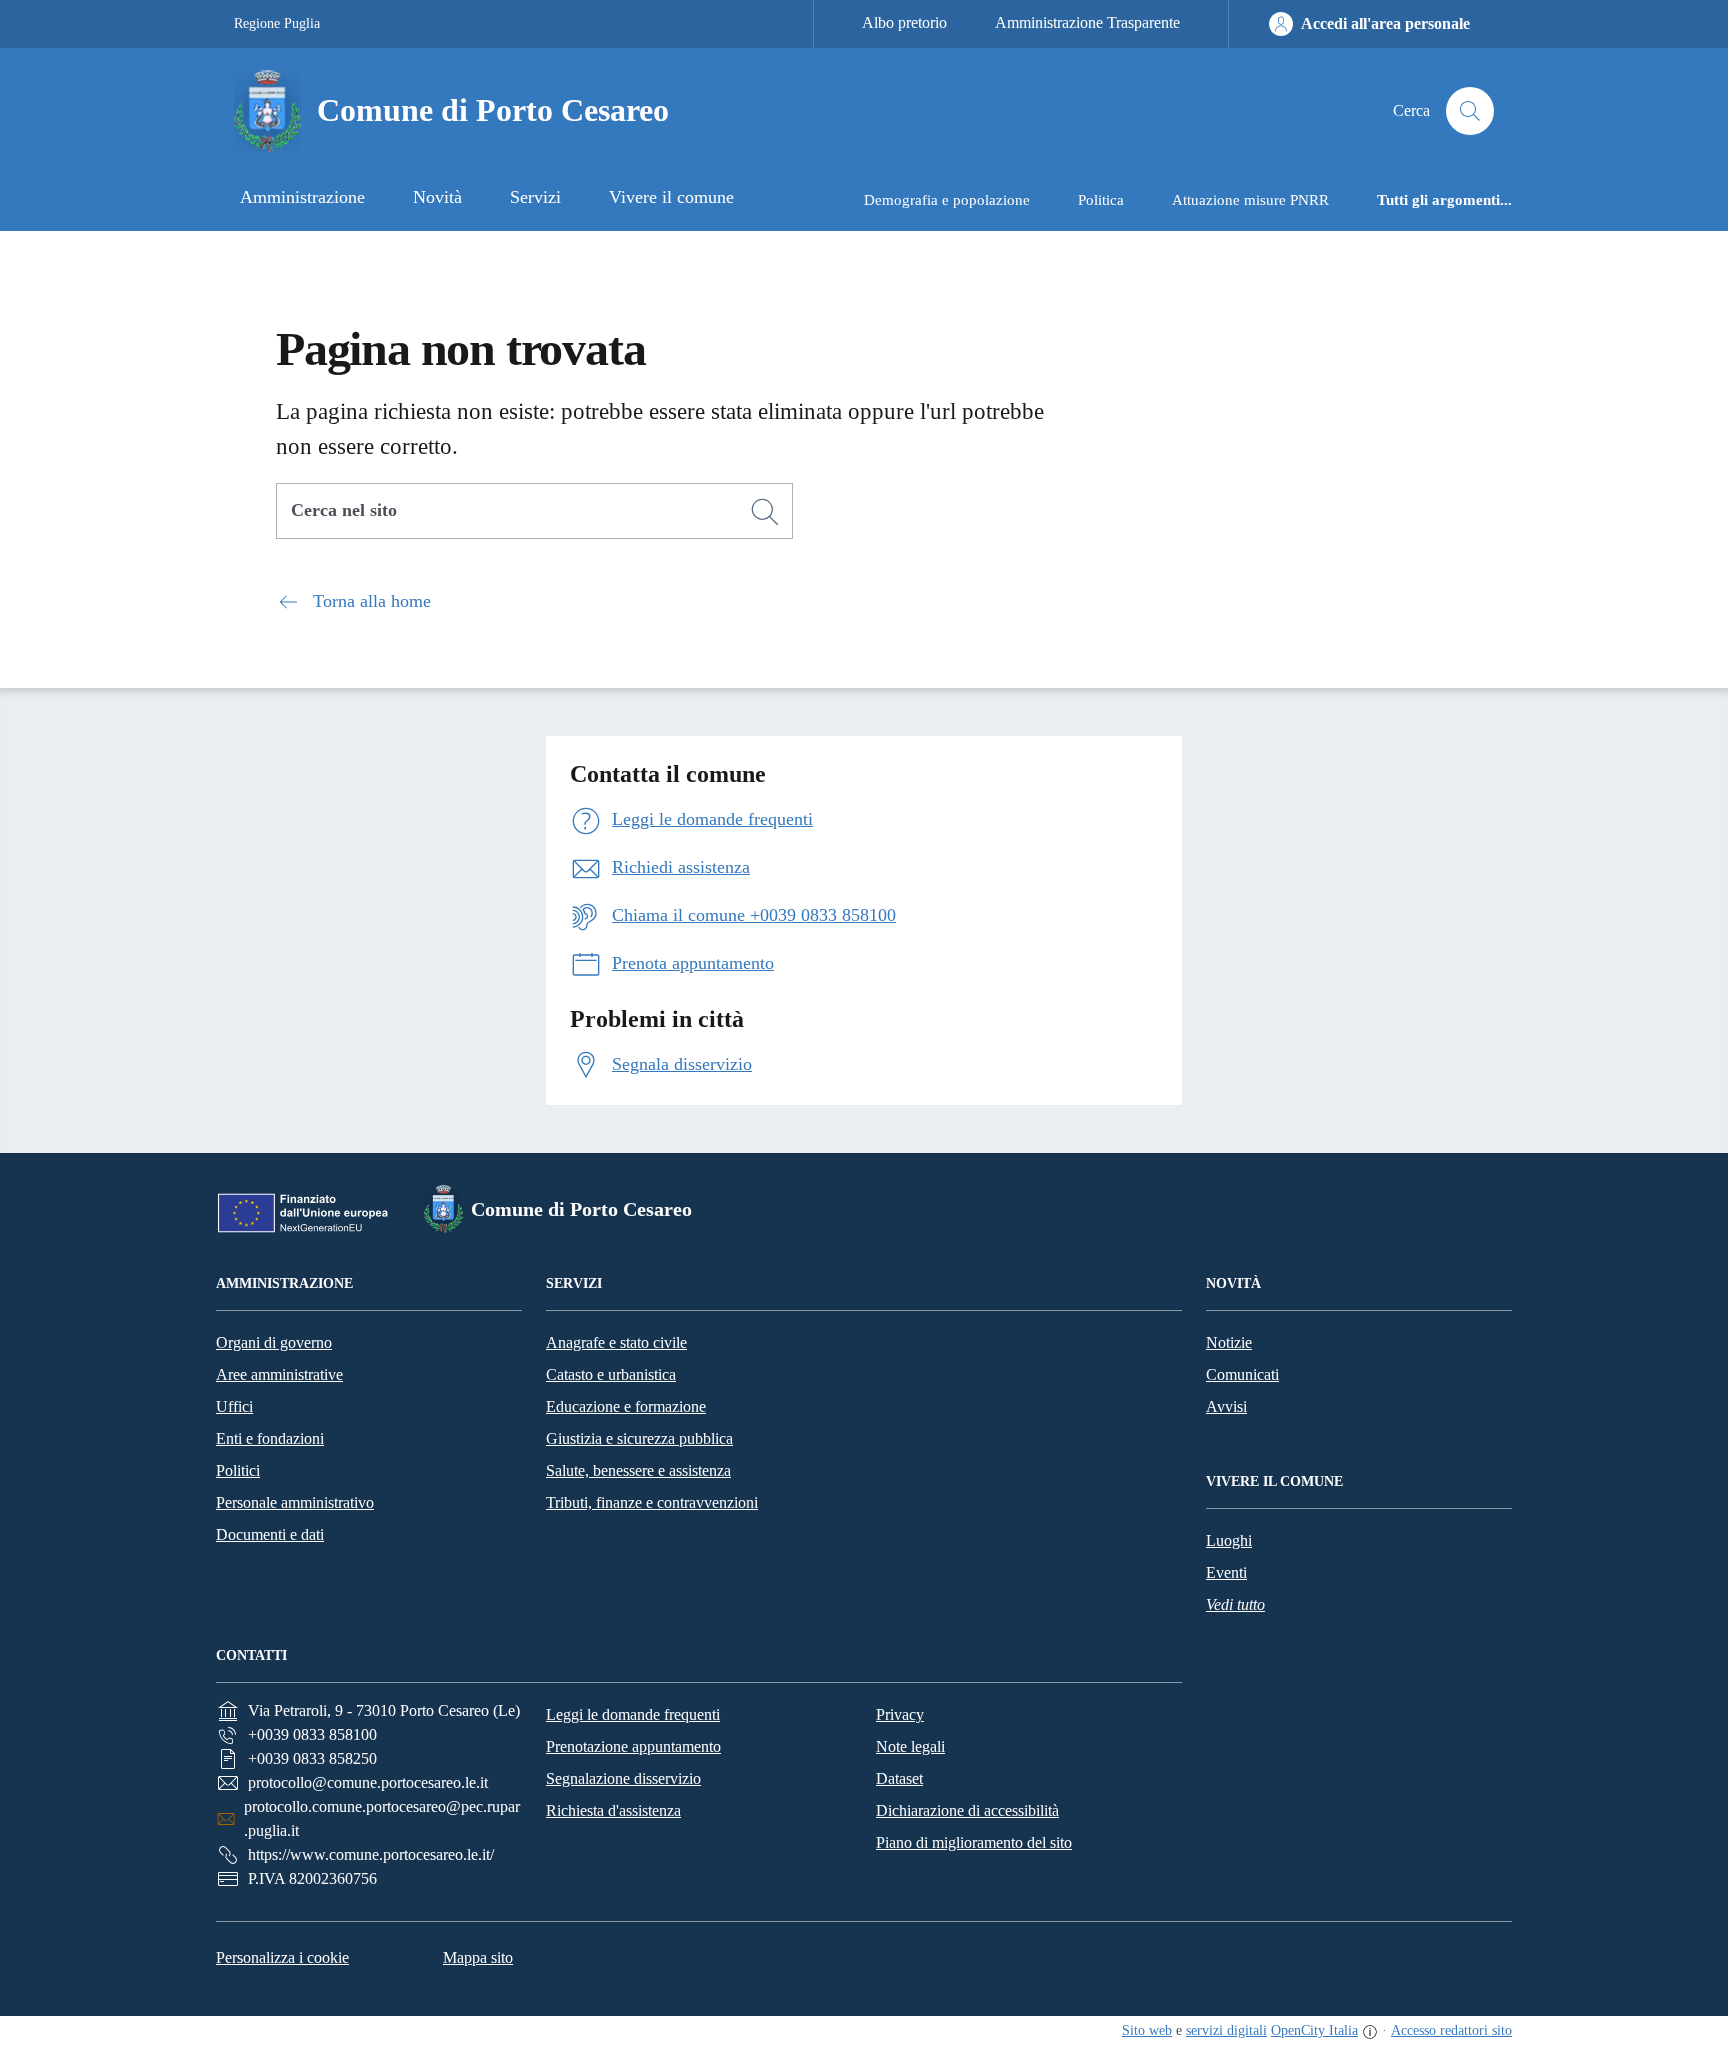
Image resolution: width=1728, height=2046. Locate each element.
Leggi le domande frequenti (633, 1714)
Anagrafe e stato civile (616, 1342)
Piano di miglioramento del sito (974, 1842)
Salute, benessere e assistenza (638, 1470)
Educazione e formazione (626, 1406)
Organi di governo (274, 1342)
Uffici (234, 1406)
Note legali (910, 1746)
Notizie (1229, 1342)
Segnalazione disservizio (623, 1778)
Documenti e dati (270, 1534)
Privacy (900, 1714)
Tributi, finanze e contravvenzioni (652, 1502)
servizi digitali (1226, 2030)
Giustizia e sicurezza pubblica (639, 1438)
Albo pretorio (904, 22)
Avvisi (1226, 1406)
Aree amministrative (279, 1374)
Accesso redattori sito (1451, 2030)
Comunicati (1242, 1374)
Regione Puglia (277, 23)
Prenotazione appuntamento (633, 1746)
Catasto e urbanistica (611, 1374)
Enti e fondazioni (270, 1438)
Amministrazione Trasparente (1087, 22)
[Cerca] (765, 512)
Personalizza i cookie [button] (282, 1957)
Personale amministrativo (295, 1502)
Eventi (1226, 1572)
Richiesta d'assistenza (613, 1810)
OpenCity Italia (1314, 2030)
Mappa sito (478, 1957)
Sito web (1147, 2030)
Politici (238, 1470)
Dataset (899, 1778)
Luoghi (1229, 1540)
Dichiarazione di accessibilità (967, 1810)
